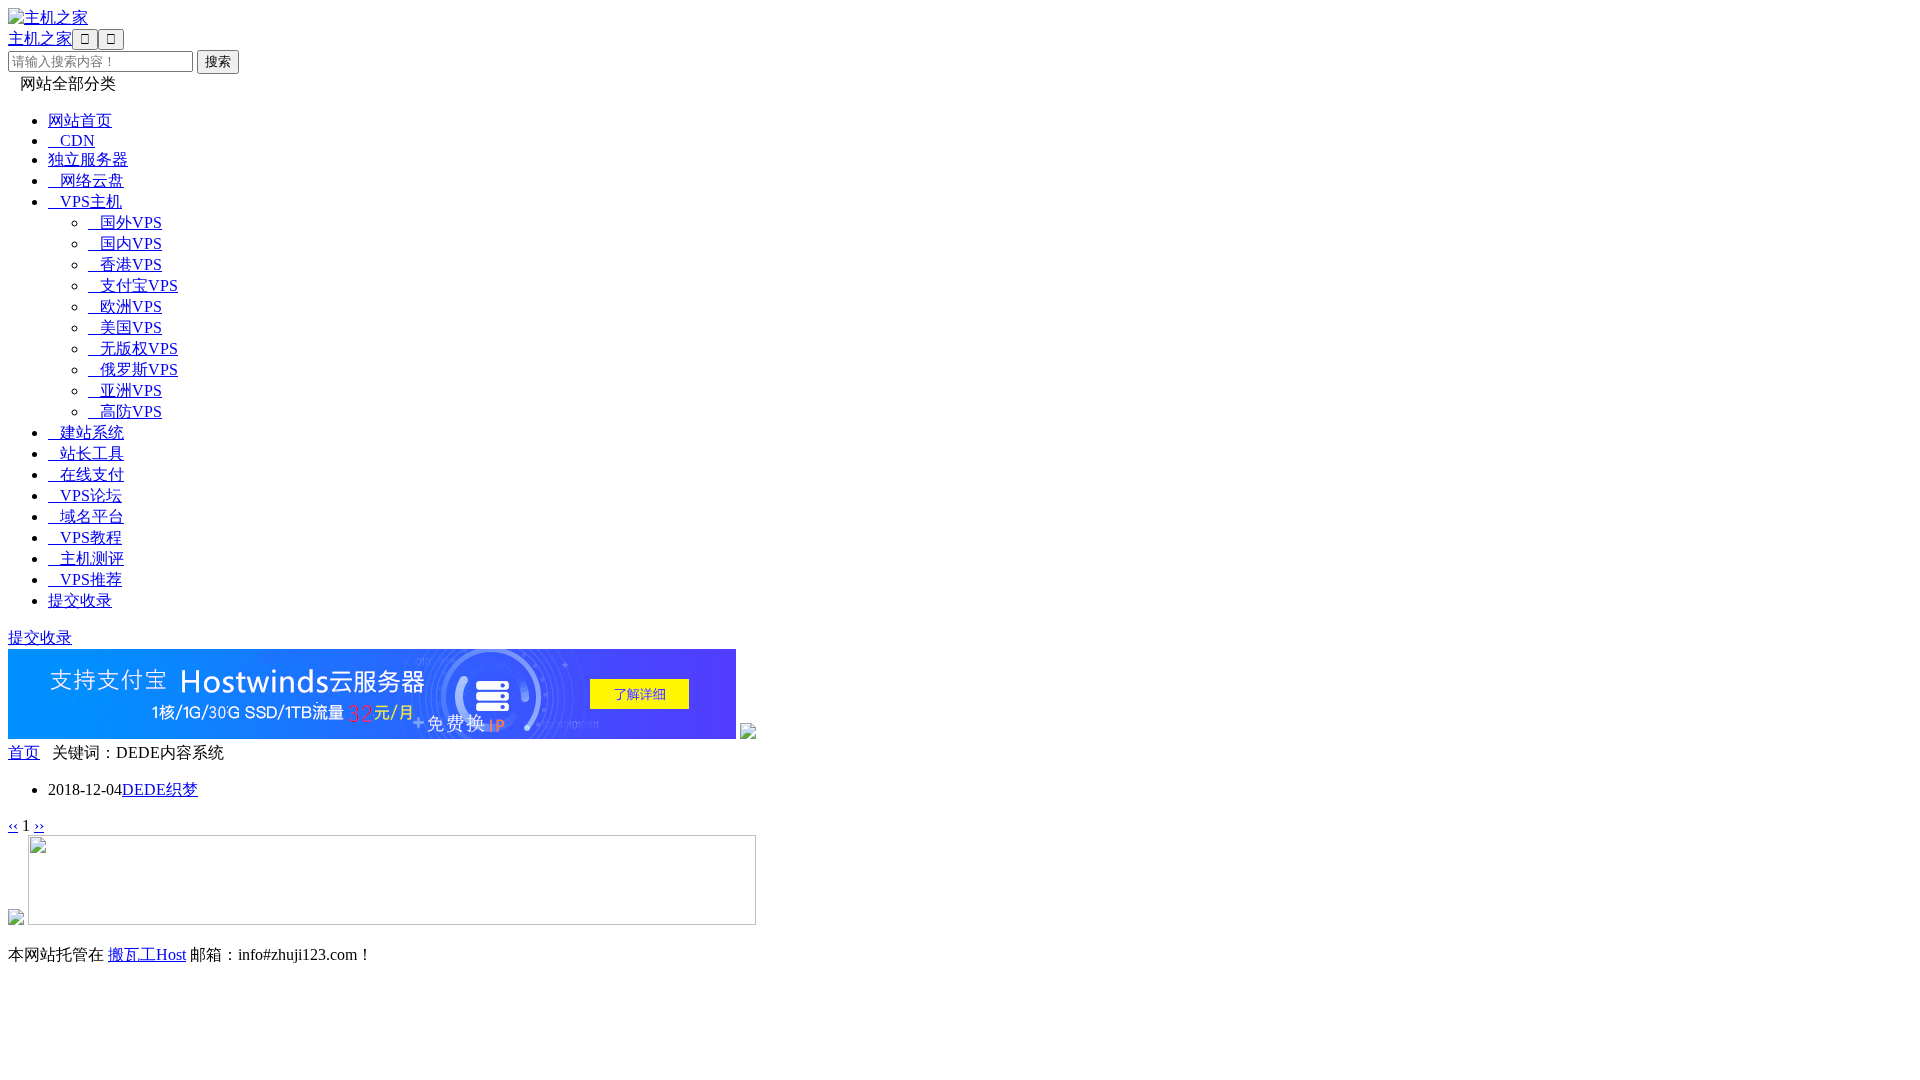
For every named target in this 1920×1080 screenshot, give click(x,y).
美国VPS (125, 327)
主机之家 (40, 38)
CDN (71, 140)
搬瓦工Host (147, 954)
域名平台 (86, 516)
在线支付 (86, 474)
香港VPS (125, 264)
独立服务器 (88, 159)
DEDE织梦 (160, 789)
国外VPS (125, 222)
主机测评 (86, 558)
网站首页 (80, 120)
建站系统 (86, 432)
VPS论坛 (85, 495)
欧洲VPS (125, 306)
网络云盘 (86, 180)
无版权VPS (133, 348)
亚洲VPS (125, 390)
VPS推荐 (85, 579)
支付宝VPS (133, 285)
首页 (24, 752)
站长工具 (86, 453)
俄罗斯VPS (133, 369)
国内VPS (125, 243)
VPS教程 (85, 537)
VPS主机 (85, 201)
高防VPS (125, 411)
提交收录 (80, 600)
